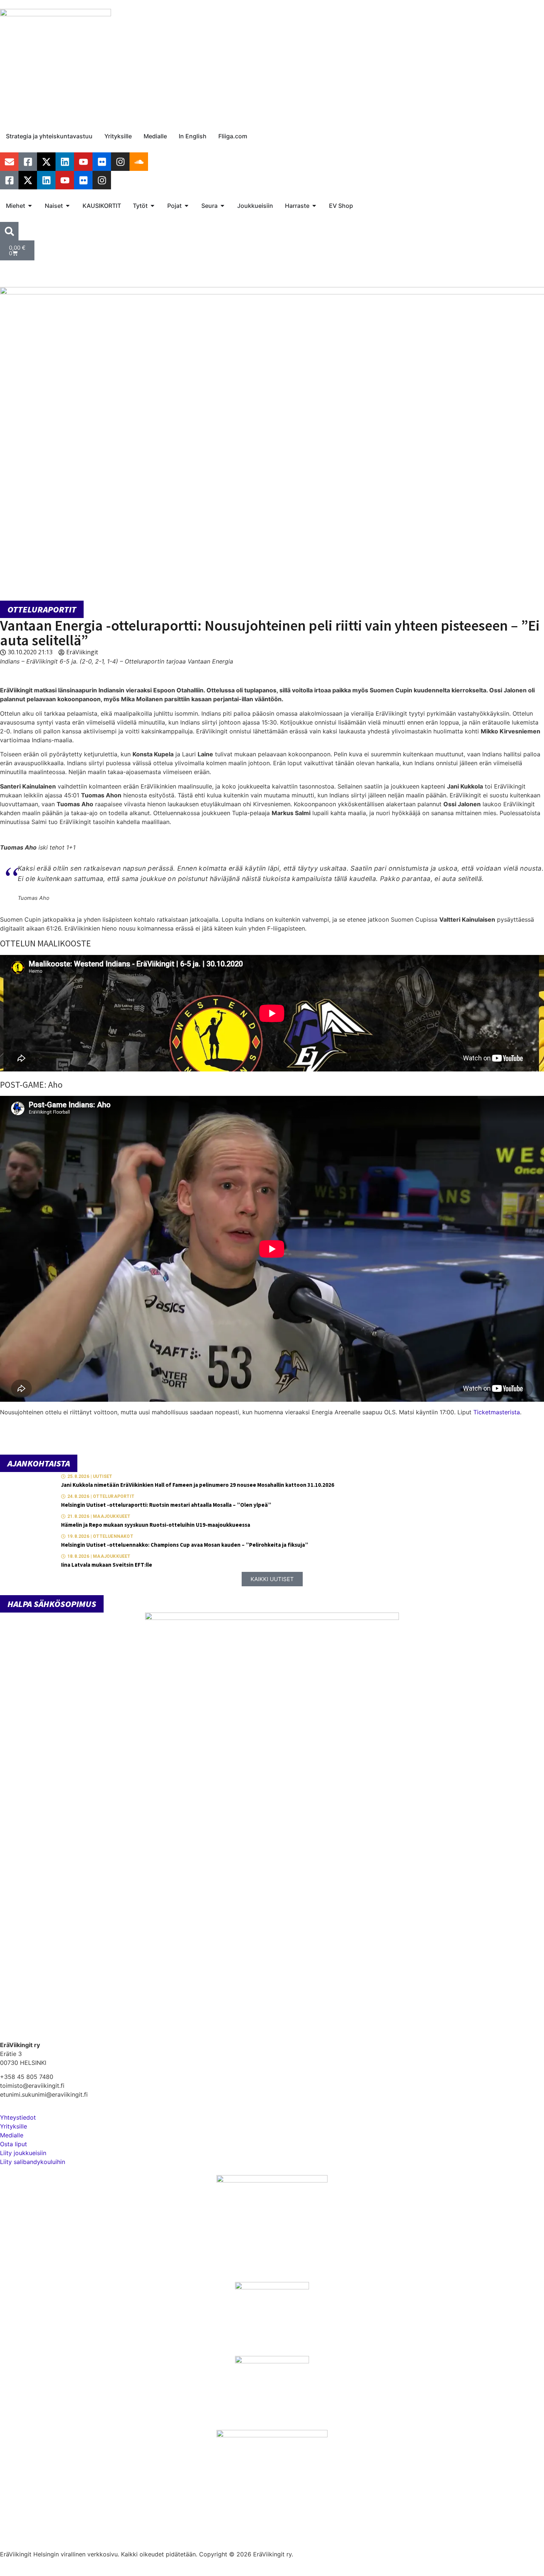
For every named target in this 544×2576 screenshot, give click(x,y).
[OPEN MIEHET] (30, 206)
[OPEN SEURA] (222, 206)
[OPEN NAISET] (68, 206)
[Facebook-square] (28, 162)
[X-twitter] (46, 162)
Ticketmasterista (497, 1412)
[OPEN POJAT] (187, 206)
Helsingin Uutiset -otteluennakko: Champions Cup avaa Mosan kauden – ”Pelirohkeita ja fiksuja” (185, 1545)
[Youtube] (83, 162)
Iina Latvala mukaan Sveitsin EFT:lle (107, 1565)
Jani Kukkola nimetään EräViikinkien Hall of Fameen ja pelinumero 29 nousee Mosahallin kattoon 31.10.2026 (198, 1485)
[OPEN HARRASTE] (314, 206)
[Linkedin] (65, 162)
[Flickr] (102, 162)
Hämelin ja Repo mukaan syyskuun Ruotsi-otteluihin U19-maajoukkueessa (156, 1525)
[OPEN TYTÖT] (152, 206)
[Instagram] (120, 162)
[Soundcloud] (139, 162)
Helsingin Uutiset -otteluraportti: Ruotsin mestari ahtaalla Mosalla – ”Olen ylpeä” (166, 1505)
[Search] (9, 231)
